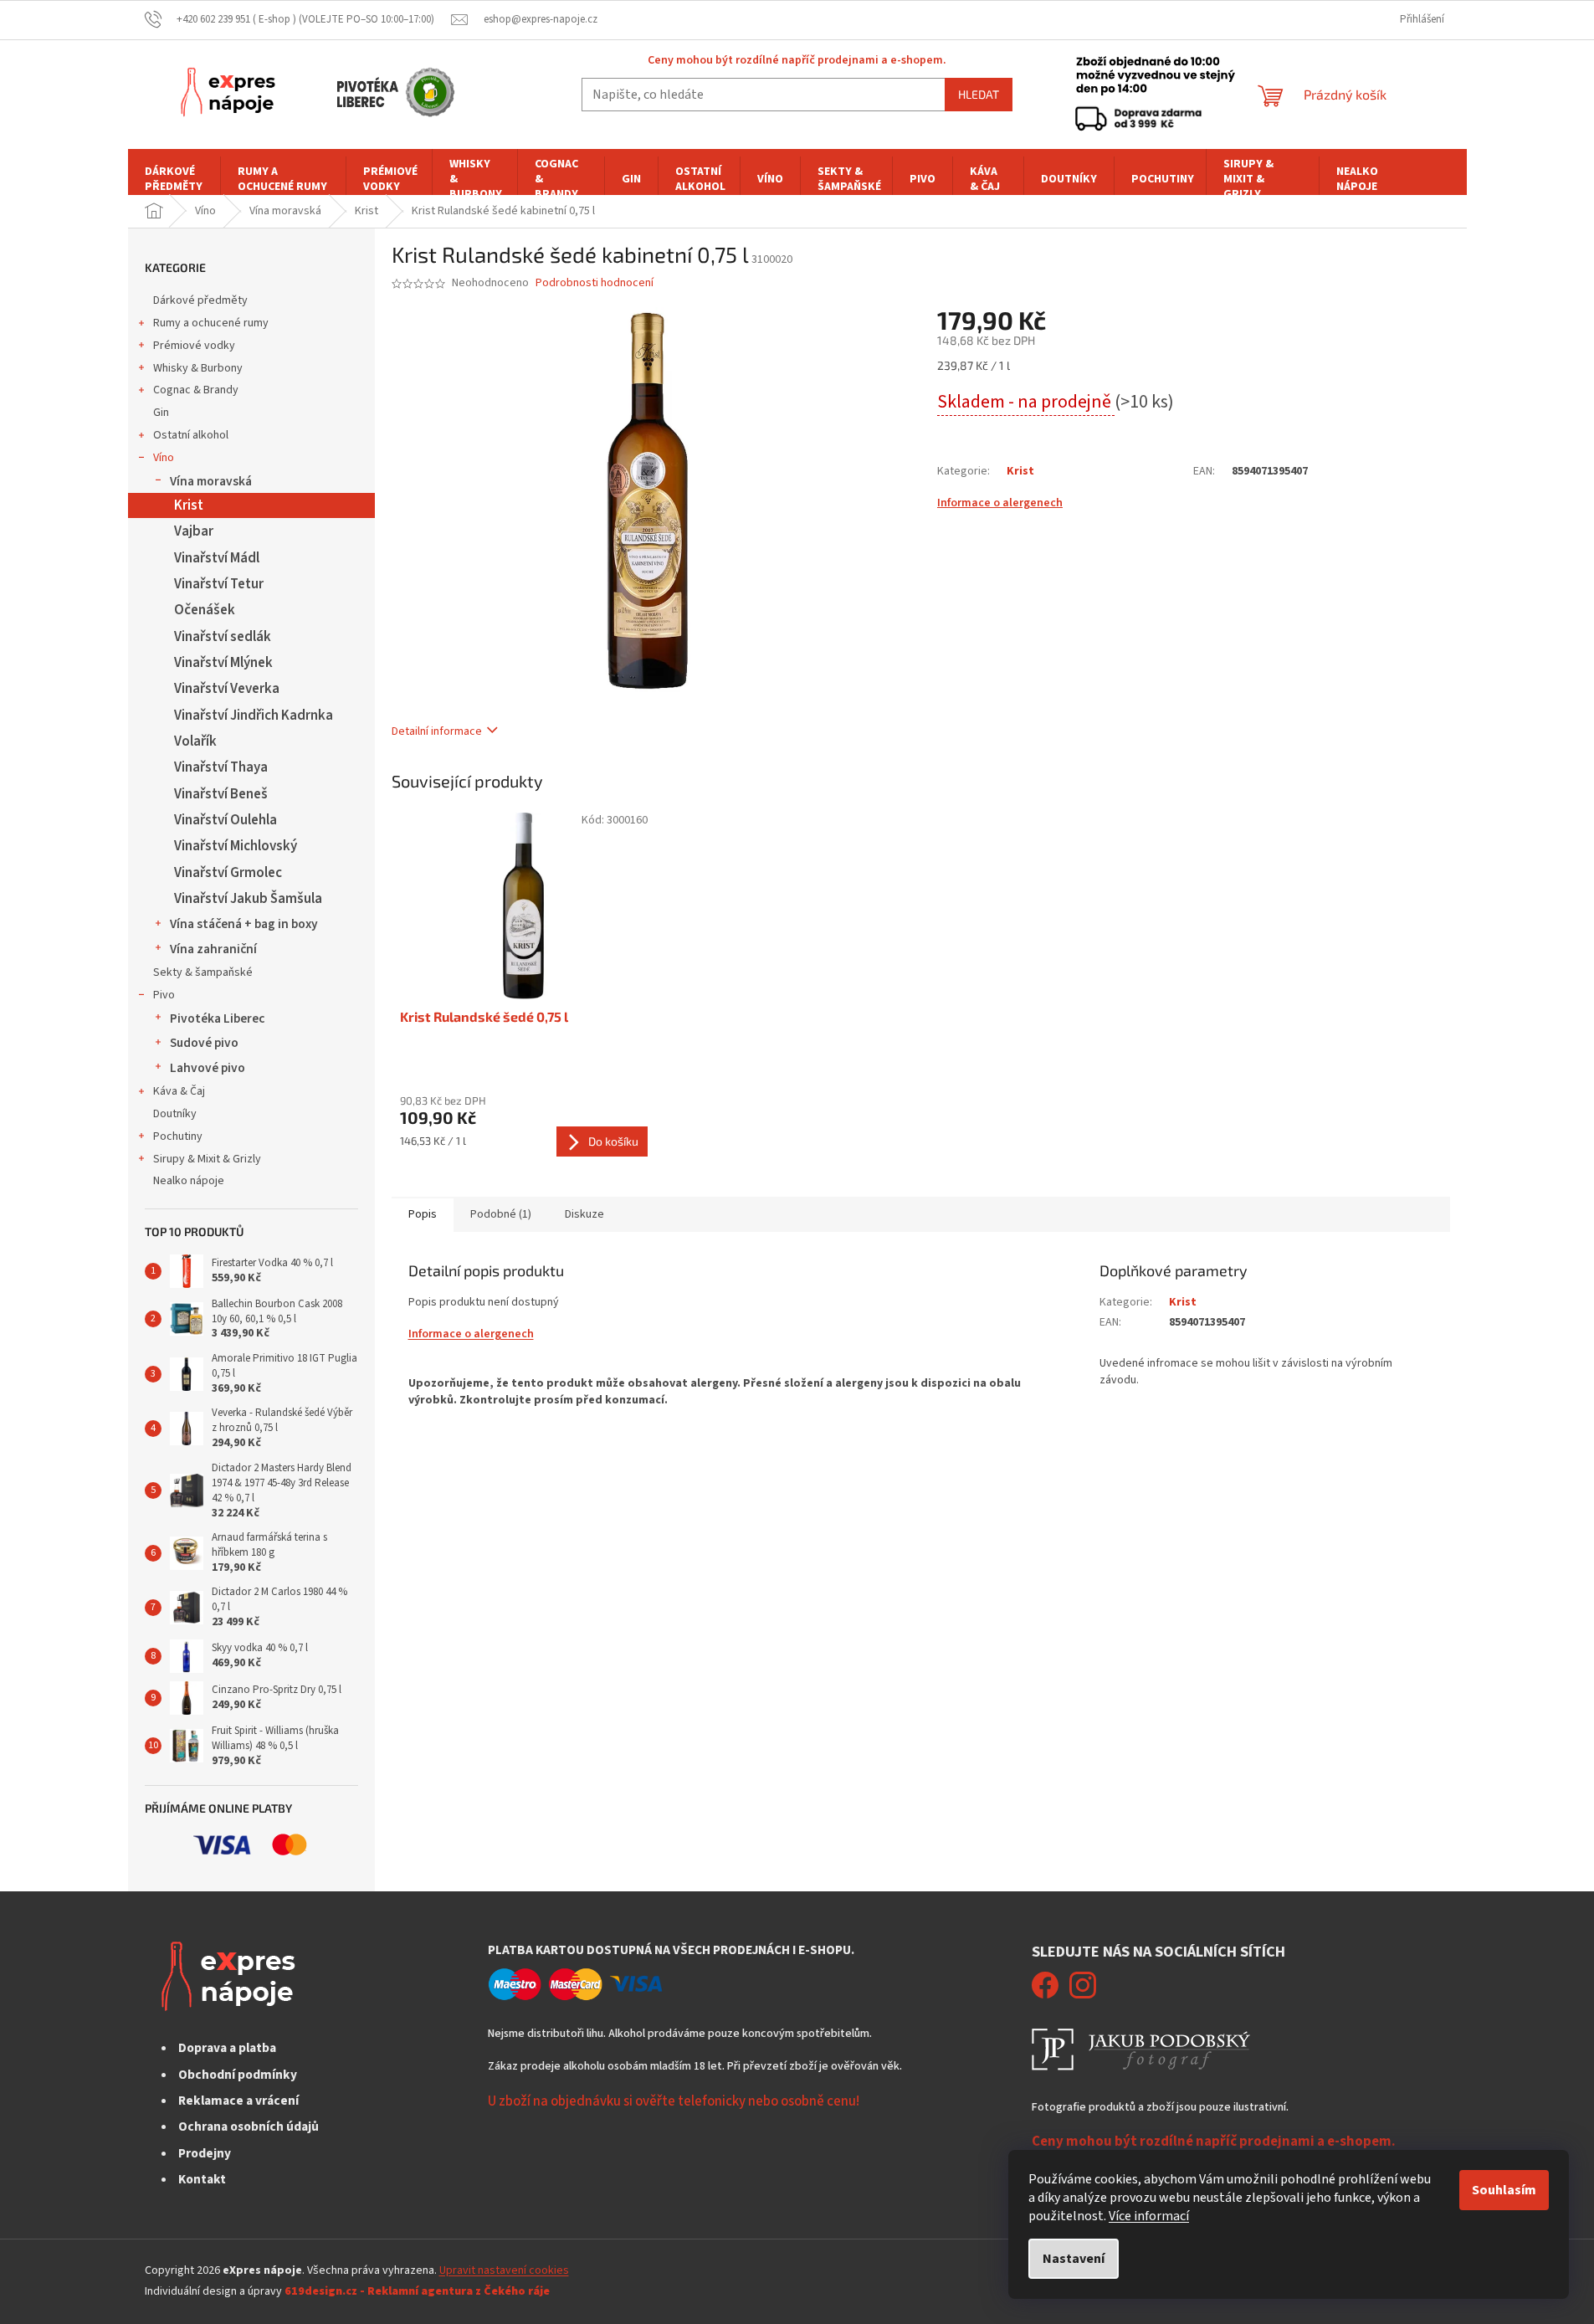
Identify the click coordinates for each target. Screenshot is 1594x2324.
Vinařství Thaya (221, 767)
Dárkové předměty (200, 300)
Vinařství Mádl (217, 558)
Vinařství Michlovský (236, 846)
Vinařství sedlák (223, 637)
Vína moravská (211, 481)
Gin (161, 413)
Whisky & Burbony (198, 368)
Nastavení (1074, 2259)
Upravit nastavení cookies (504, 2270)
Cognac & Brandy (196, 390)
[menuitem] (174, 179)
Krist (189, 505)
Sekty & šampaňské (203, 972)
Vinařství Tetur (219, 584)
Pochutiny (178, 1136)
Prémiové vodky (194, 346)
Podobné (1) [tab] (501, 1214)
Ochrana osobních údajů (249, 2126)
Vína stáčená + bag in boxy (244, 924)
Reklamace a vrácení (238, 2101)
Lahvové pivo (208, 1068)
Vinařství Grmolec (228, 873)
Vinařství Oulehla (226, 820)
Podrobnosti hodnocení (595, 283)
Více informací (1149, 2216)
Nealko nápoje (189, 1181)
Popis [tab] (423, 1214)
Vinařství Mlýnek (223, 663)
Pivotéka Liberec (217, 1018)
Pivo (164, 995)
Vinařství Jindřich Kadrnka (254, 716)
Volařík (195, 741)
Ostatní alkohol (191, 435)
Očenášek (205, 610)
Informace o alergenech (1000, 503)
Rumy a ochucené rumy (211, 323)
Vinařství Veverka (227, 689)
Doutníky (175, 1114)
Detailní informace (437, 731)
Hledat (979, 94)
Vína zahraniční (213, 949)
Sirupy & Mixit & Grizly (207, 1159)
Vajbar (194, 531)
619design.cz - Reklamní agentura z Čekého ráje (417, 2291)
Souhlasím (1504, 2190)
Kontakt (202, 2179)
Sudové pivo (204, 1043)
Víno (164, 458)
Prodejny (205, 2153)
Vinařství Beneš (221, 794)
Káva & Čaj (179, 1091)
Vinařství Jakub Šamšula (248, 899)
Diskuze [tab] (584, 1214)
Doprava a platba (227, 2048)
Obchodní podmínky (238, 2075)
